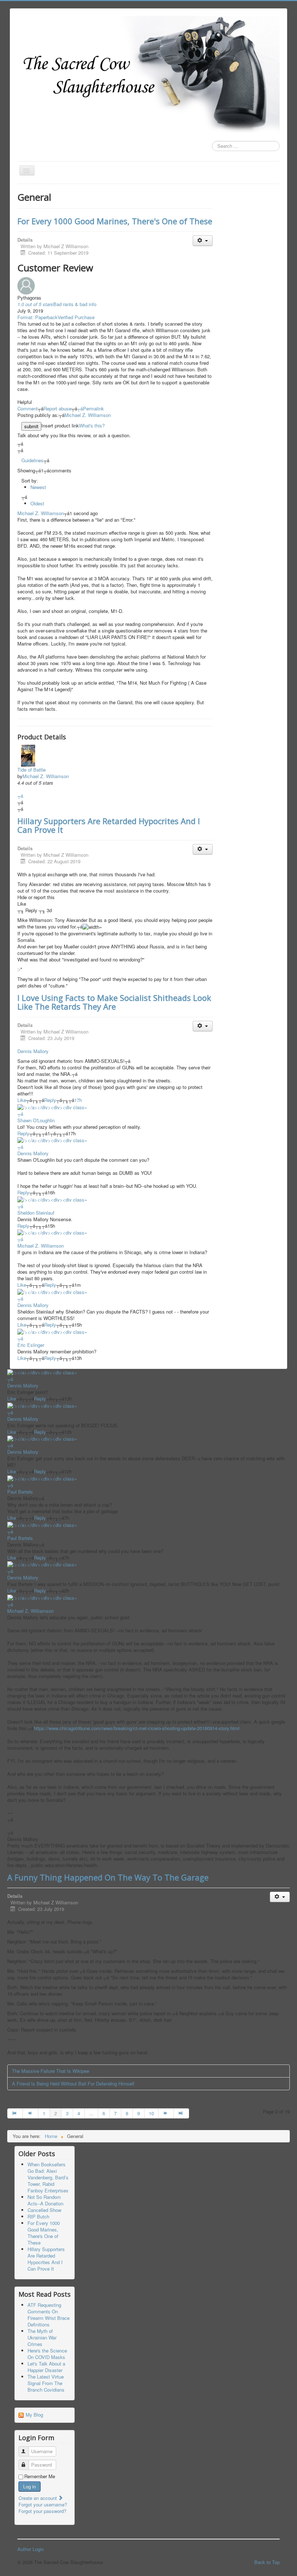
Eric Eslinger (31, 1345)
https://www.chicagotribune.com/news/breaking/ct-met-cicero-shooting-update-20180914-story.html (137, 1728)
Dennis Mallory (33, 1051)
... (91, 2113)
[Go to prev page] (30, 2113)
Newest (38, 487)
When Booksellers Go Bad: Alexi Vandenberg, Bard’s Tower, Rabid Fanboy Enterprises (48, 2177)
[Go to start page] (15, 2113)
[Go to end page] (181, 2113)
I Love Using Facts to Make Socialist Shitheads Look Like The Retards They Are (114, 1002)
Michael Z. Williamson (88, 415)
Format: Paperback (37, 317)
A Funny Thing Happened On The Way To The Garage (108, 1877)
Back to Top (267, 2562)
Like (22, 1100)
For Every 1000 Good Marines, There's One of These (115, 221)
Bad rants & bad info (75, 304)
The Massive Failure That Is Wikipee (51, 2071)
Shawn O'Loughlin (36, 1120)
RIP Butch (38, 2216)
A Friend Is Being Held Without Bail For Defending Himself (73, 2084)
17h (78, 1100)
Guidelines (32, 460)
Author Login (31, 2549)
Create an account (38, 2498)
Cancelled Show (44, 2210)
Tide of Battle (32, 770)
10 (151, 2113)
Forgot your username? (43, 2504)
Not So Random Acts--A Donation (45, 2200)
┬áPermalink (91, 408)
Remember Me (40, 2476)
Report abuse (57, 408)
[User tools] (203, 241)
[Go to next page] (166, 2113)
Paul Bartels (20, 1492)
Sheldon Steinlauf (36, 1213)
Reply (50, 1100)
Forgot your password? (42, 2511)
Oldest (37, 503)
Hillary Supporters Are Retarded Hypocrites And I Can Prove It (109, 825)
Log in (30, 2486)
